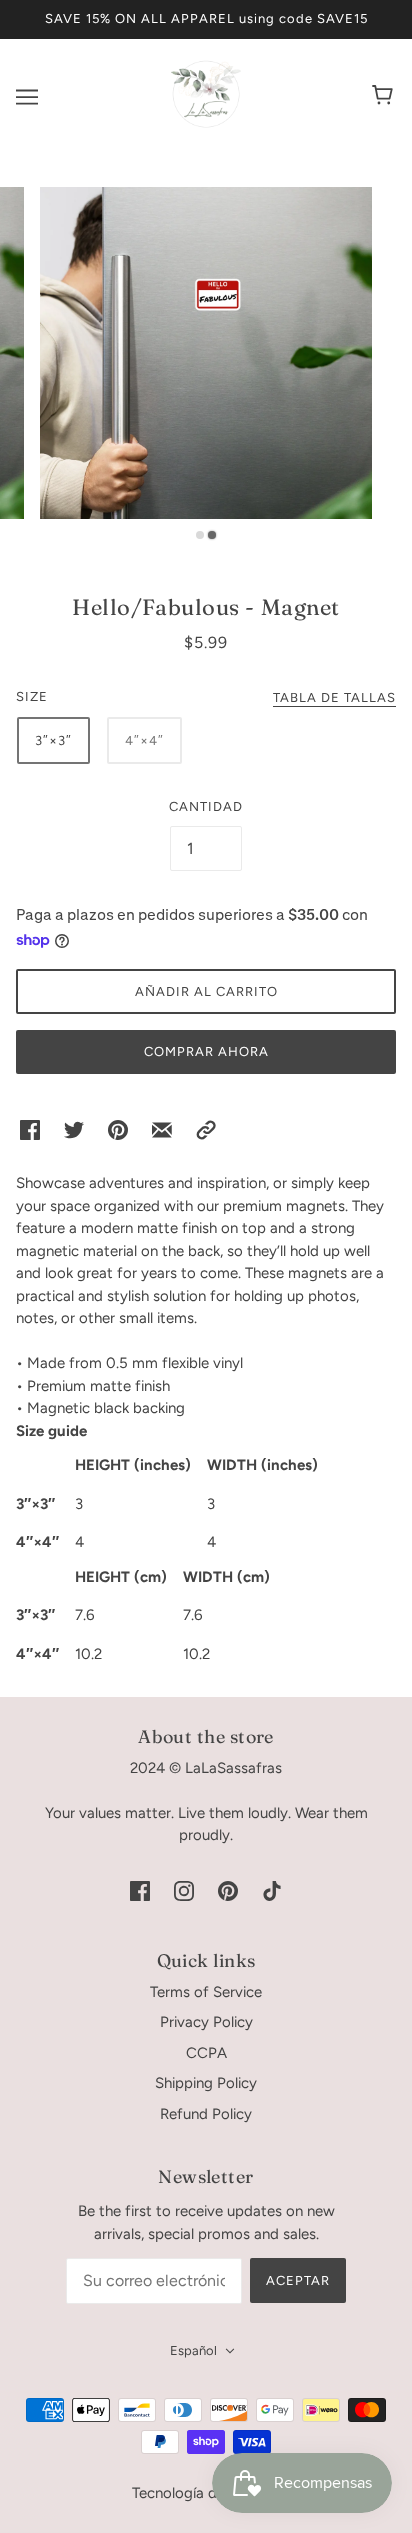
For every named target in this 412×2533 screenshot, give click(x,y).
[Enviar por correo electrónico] (162, 1129)
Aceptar (298, 2280)
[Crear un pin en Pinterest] (118, 1129)
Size (32, 696)
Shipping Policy (206, 2083)
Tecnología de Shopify (206, 2493)
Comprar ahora (206, 1051)
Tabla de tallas (334, 698)
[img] (140, 1890)
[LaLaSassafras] (206, 124)
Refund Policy (206, 2114)
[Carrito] (385, 97)
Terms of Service (206, 1992)
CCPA (206, 2053)
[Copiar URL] (206, 1129)
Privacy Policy (206, 2022)
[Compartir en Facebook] (30, 1129)
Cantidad (206, 806)
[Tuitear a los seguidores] (74, 1129)
